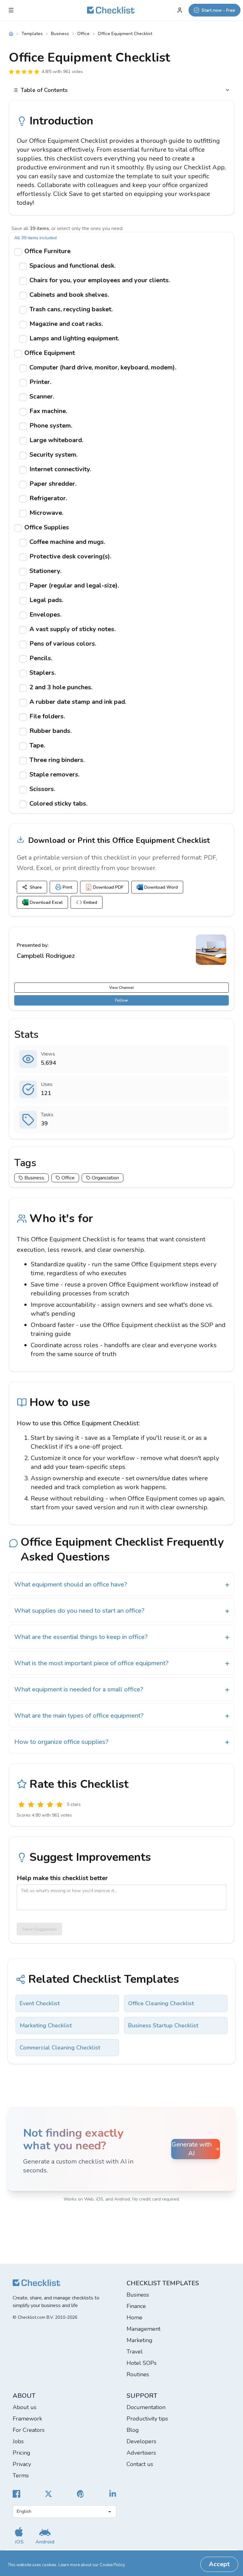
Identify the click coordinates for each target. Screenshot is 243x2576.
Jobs (18, 2441)
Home (134, 2317)
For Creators (29, 2430)
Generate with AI (192, 2149)
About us (25, 2407)
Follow (121, 1000)
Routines (138, 2374)
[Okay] (40, 1805)
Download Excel (46, 902)
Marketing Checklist (46, 2025)
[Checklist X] (48, 2494)
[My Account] (180, 10)
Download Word (161, 887)
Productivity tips (147, 2419)
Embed (90, 902)
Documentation (146, 2407)
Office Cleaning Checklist (161, 2003)
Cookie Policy (112, 2565)
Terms (21, 2476)
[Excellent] (59, 1805)
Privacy (22, 2464)
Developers (141, 2441)
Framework (27, 2419)
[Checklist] (111, 10)
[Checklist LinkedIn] (113, 2494)
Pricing (22, 2453)
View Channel (121, 988)
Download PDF (108, 887)
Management (143, 2329)
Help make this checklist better (62, 1878)
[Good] (50, 1805)
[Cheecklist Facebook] (16, 2494)
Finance (136, 2306)
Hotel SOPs (142, 2363)
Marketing (140, 2340)
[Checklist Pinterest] (81, 2494)
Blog (133, 2430)
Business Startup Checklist (163, 2025)
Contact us (140, 2464)
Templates (32, 34)
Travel (135, 2352)
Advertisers (141, 2453)
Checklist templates (163, 2283)
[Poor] (31, 1805)
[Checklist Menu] (11, 10)
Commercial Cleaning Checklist (60, 2048)
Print (67, 887)
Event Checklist (40, 2003)
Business (60, 34)
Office (83, 34)
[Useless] (22, 1805)
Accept (219, 2564)
